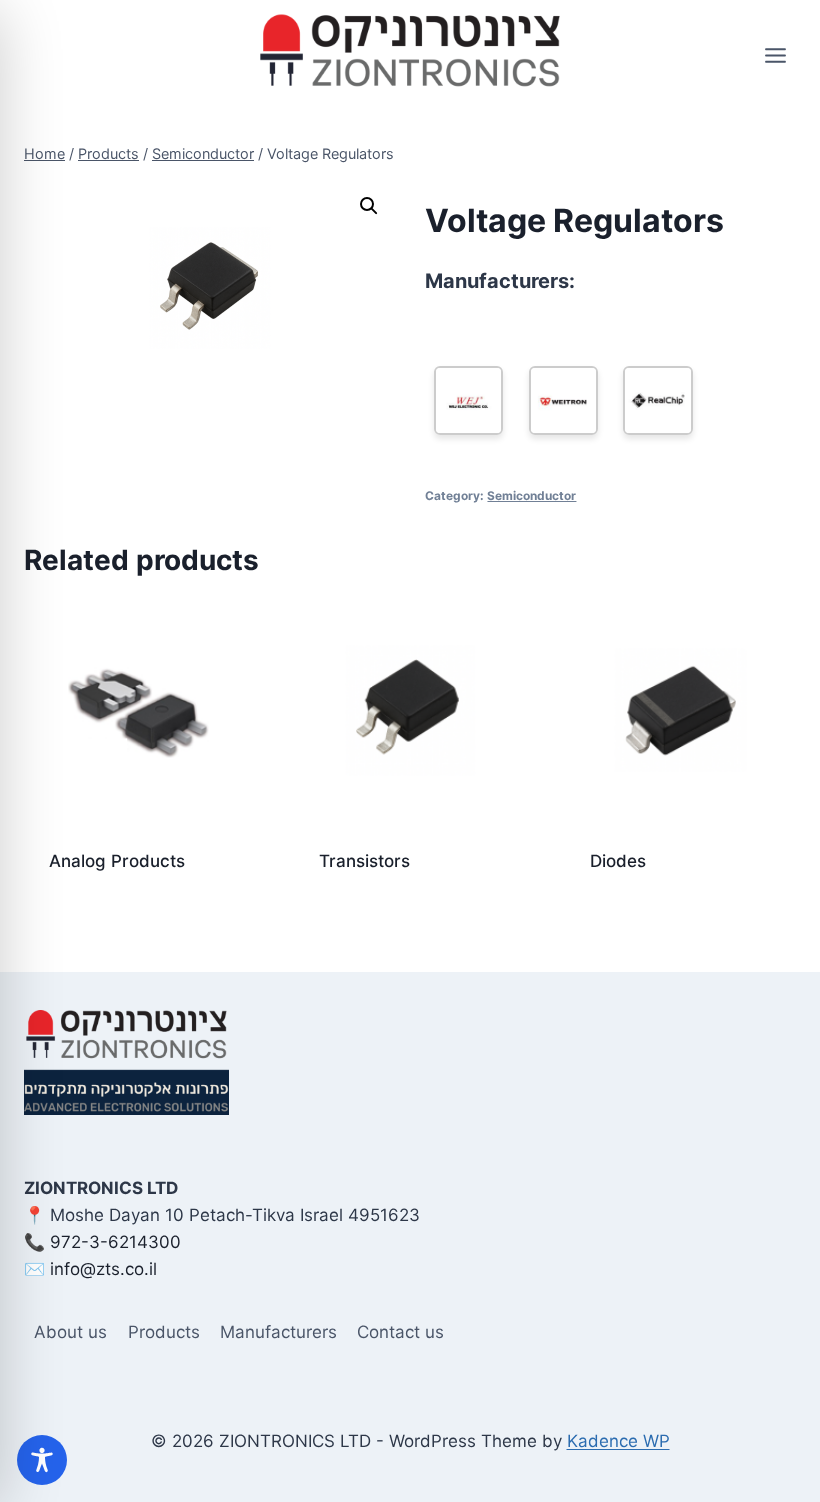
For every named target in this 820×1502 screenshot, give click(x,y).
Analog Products (117, 861)
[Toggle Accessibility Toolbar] (42, 1460)
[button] (369, 206)
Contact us (400, 1332)
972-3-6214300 (115, 1242)
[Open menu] (775, 55)
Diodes (618, 861)
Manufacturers (278, 1332)
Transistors (364, 861)
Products (164, 1332)
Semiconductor (531, 495)
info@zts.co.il (103, 1269)
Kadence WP (618, 1441)
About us (70, 1332)
